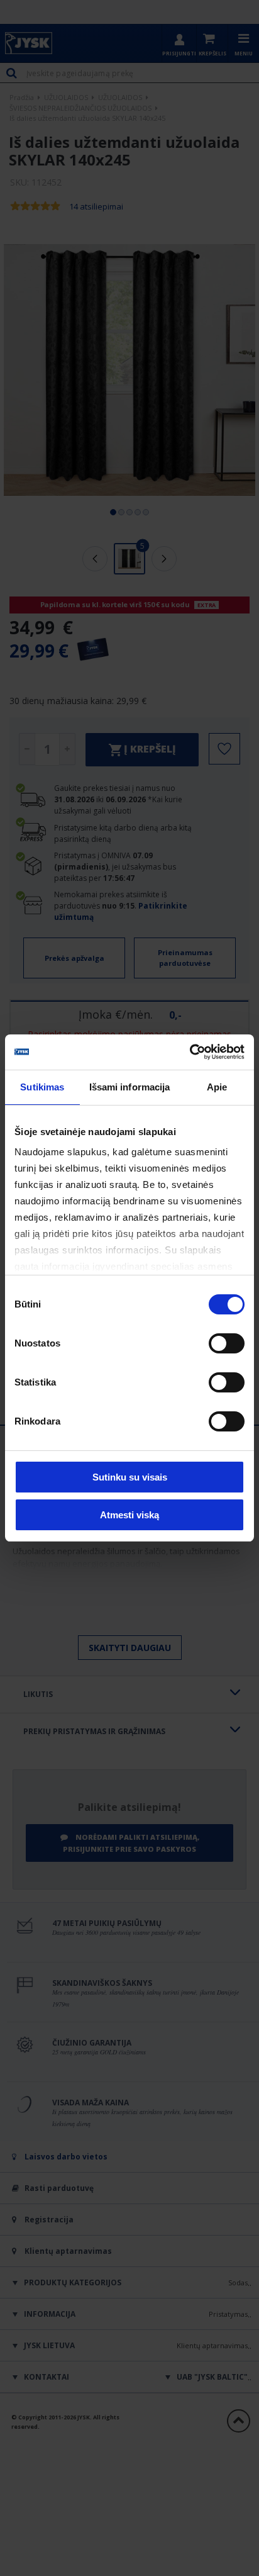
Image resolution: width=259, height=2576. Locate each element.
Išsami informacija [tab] (130, 1087)
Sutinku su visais (130, 1477)
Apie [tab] (217, 1087)
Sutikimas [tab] (42, 1087)
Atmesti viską (129, 1515)
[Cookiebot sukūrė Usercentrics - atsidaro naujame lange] (190, 1052)
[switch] (227, 1343)
